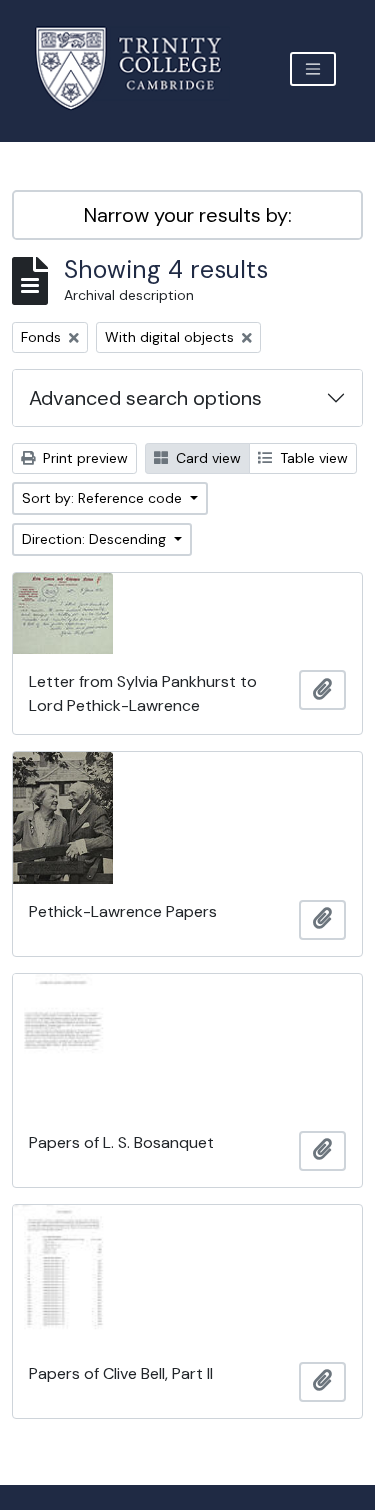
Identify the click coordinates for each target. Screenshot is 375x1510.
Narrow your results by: (188, 215)
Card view (206, 458)
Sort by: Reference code (104, 498)
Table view (312, 458)
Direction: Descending (96, 539)
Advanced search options (145, 398)
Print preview (83, 458)
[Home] (140, 68)
